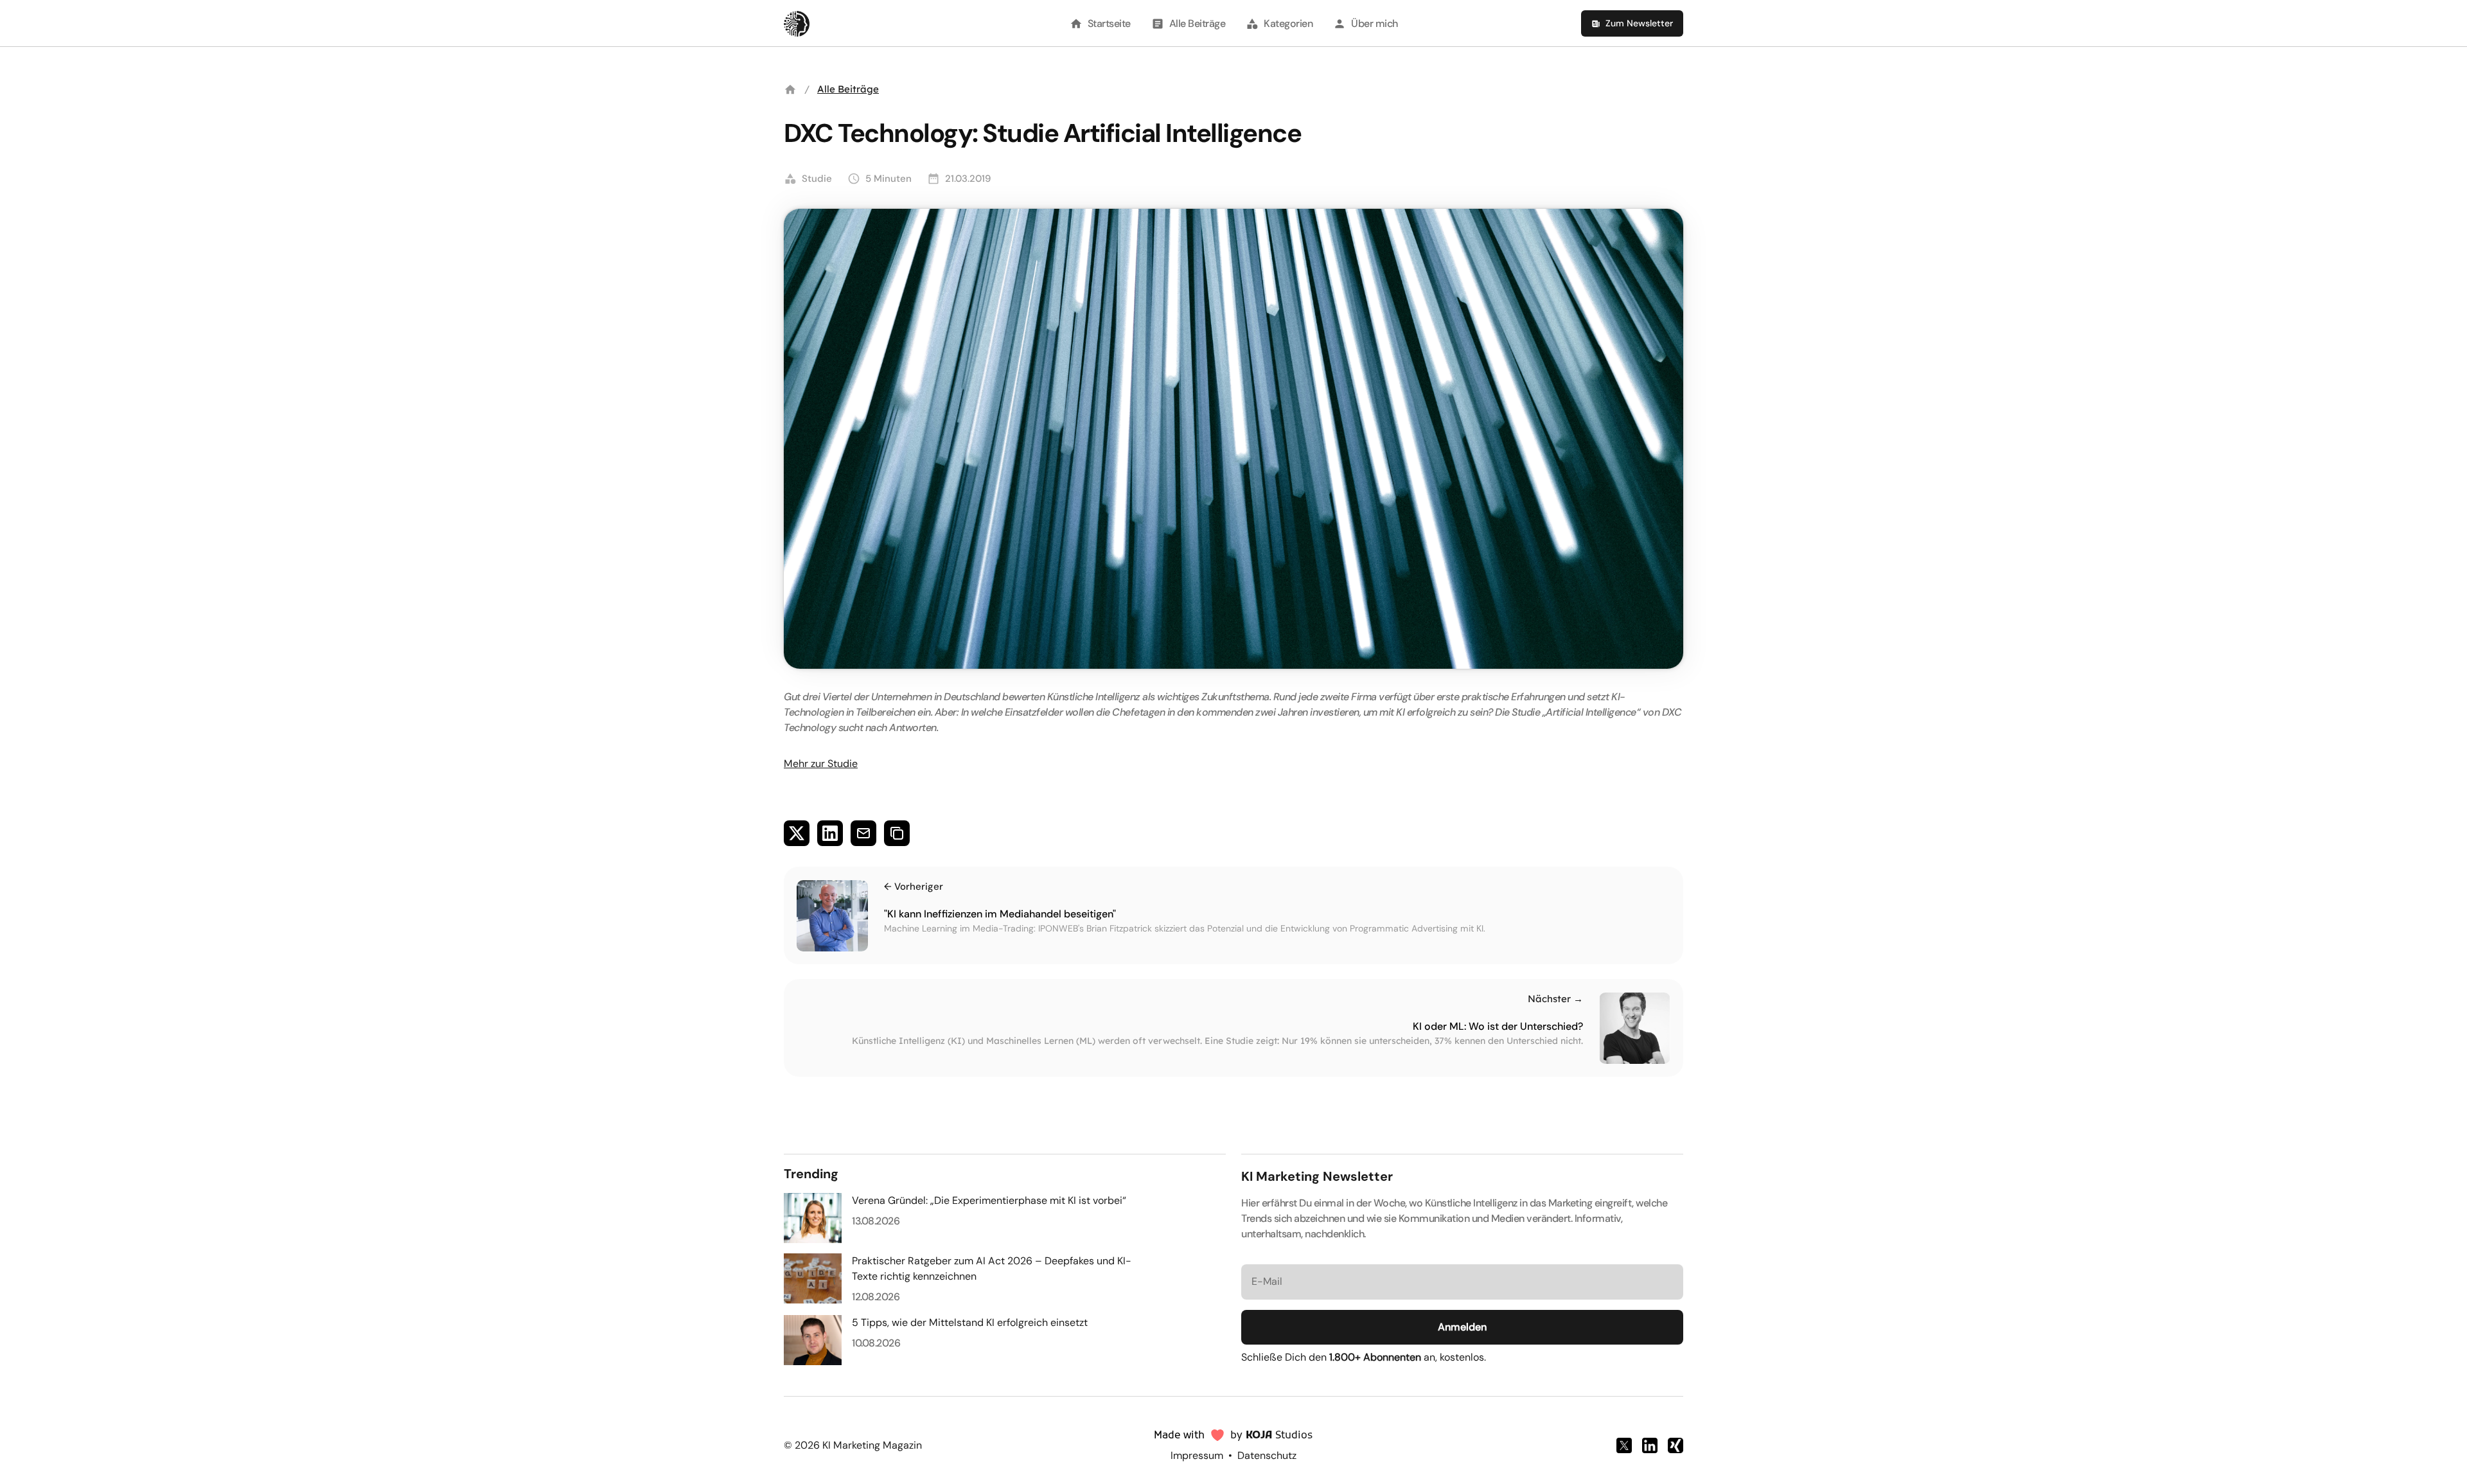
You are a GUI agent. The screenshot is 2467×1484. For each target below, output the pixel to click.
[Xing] (1676, 1445)
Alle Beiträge (848, 89)
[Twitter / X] (1624, 1445)
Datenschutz (1267, 1455)
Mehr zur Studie (821, 764)
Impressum (1197, 1455)
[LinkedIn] (1650, 1445)
